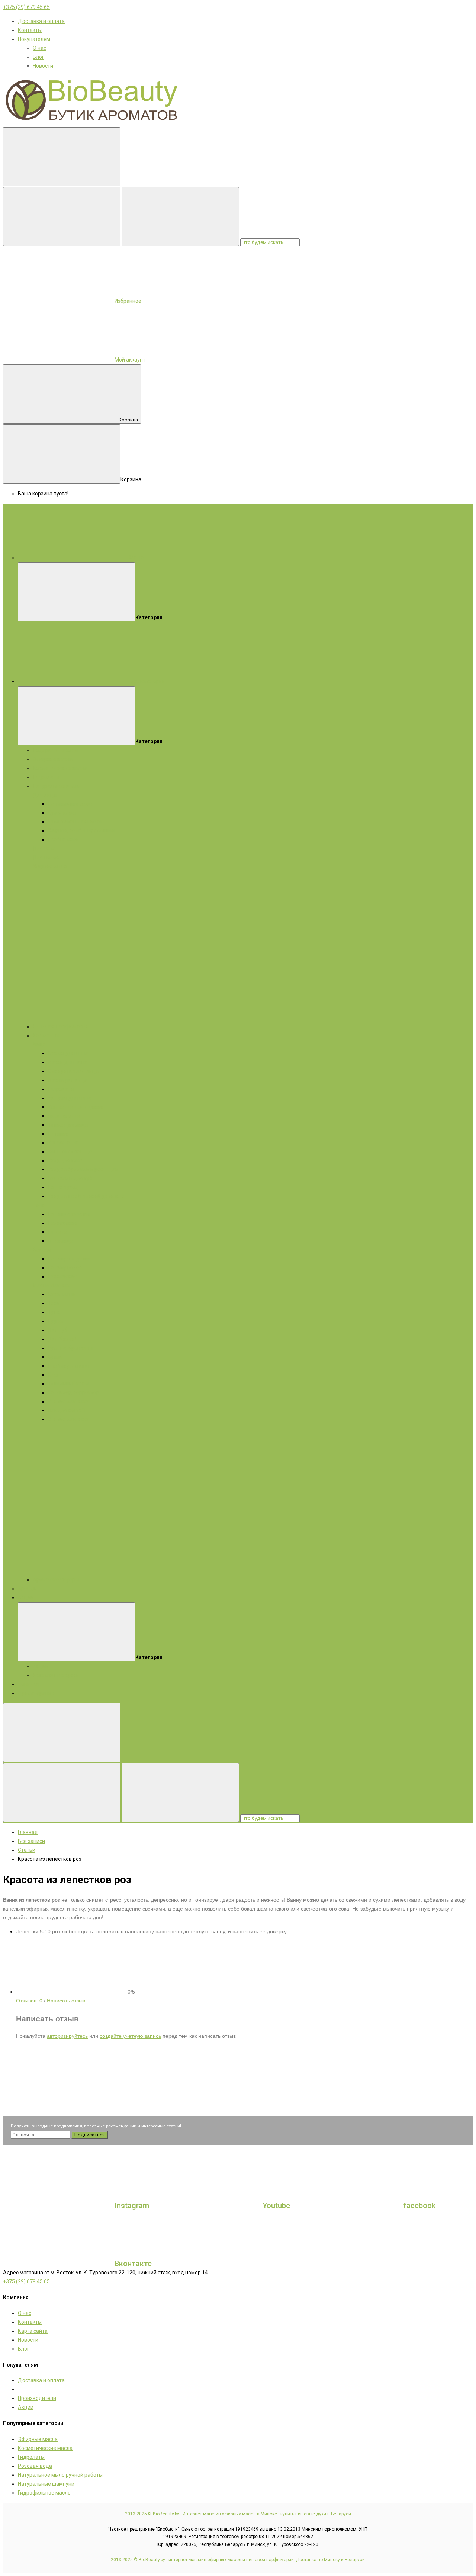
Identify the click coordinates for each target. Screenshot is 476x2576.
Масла (41, 1285)
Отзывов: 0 (29, 2001)
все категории (147, 681)
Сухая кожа (62, 813)
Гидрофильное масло (44, 2493)
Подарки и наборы (55, 750)
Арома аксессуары (56, 1580)
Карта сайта (33, 2331)
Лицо (39, 1044)
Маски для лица (67, 1062)
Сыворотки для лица (73, 1071)
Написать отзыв (66, 2001)
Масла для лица (67, 1080)
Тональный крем (68, 1384)
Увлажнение (63, 1143)
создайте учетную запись (130, 2036)
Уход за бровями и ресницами (85, 1169)
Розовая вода (35, 2466)
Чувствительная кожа (75, 822)
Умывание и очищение (75, 1107)
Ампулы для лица (69, 1098)
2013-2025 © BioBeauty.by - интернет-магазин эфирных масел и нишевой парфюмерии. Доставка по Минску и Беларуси (238, 2560)
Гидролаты (46, 777)
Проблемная (63, 839)
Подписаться (90, 2135)
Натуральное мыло (56, 786)
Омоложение (64, 1116)
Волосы (42, 1250)
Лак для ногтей (66, 1410)
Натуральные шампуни (46, 2484)
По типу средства (69, 1214)
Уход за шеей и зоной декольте (86, 1196)
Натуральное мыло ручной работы (60, 2475)
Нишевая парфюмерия (61, 1027)
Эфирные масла (53, 759)
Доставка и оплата (41, 21)
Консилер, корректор (73, 1393)
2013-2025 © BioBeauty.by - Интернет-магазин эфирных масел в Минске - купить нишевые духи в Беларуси (238, 2514)
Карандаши (62, 1294)
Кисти (55, 1375)
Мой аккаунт (130, 360)
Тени (54, 1303)
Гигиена (57, 1232)
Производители (37, 2398)
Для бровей (62, 1339)
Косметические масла (60, 768)
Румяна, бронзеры (70, 1348)
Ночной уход (63, 1187)
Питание (58, 1134)
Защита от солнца (70, 1152)
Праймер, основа (68, 1366)
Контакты (30, 30)
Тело (39, 1205)
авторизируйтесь (67, 2036)
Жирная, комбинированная (81, 831)
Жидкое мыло (50, 866)
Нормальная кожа (70, 804)
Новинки (28, 1684)
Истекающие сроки (56, 1675)
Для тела (44, 848)
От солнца (60, 1241)
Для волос (46, 857)
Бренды (28, 1589)
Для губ (57, 1330)
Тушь (54, 1312)
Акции (26, 1597)
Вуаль (55, 1357)
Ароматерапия (36, 1693)
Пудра (55, 1321)
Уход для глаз (65, 1160)
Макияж (60, 1285)
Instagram (132, 2206)
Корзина (128, 420)
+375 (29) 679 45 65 (26, 7)
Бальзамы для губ (70, 1178)
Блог (38, 57)
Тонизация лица (68, 1125)
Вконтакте (133, 2264)
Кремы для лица (68, 1053)
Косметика (46, 1035)
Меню (137, 558)
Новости (43, 66)
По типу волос (65, 1268)
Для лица (45, 795)
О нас (39, 48)
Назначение (62, 1223)
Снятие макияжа (68, 1401)
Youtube (276, 2206)
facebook (419, 2206)
